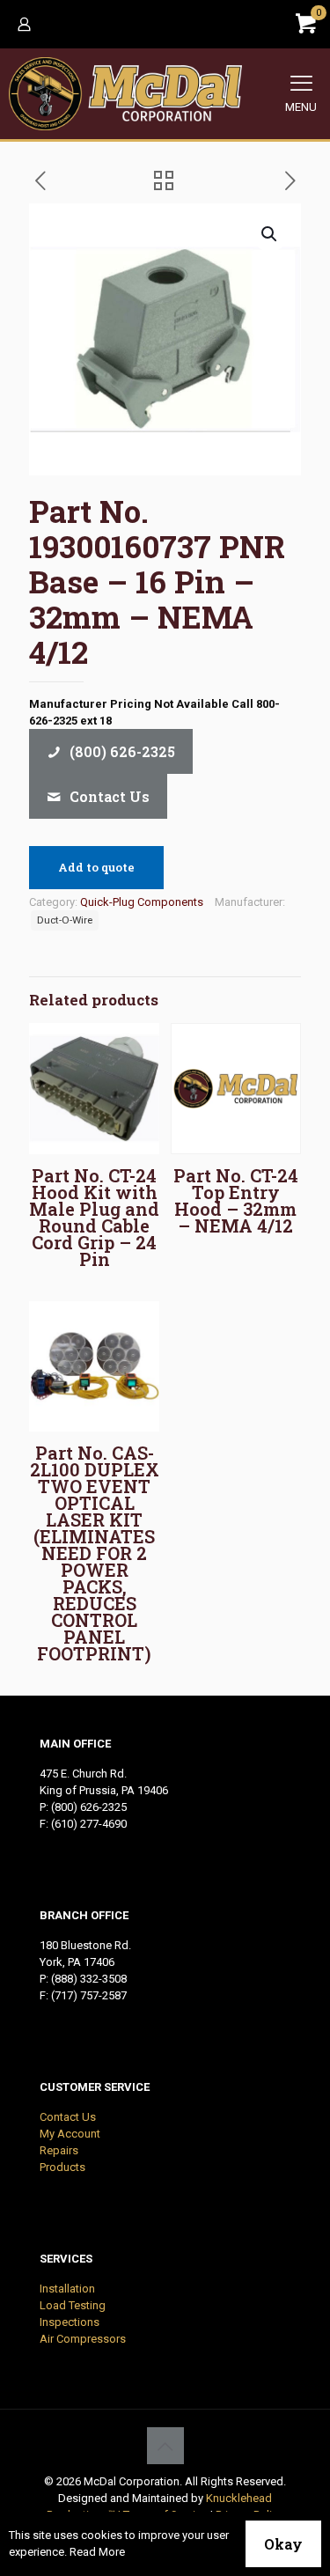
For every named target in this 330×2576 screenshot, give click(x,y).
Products (62, 2167)
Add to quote (96, 867)
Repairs (59, 2150)
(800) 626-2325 (89, 1807)
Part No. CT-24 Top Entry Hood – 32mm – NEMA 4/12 (236, 1200)
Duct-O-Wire (65, 920)
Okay (283, 2544)
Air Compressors (83, 2339)
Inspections (70, 2322)
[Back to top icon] (165, 2446)
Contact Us (68, 2117)
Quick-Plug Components (142, 902)
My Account (70, 2134)
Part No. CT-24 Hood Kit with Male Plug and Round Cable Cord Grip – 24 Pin (94, 1217)
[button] (270, 234)
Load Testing (73, 2305)
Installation (67, 2289)
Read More (97, 2552)
